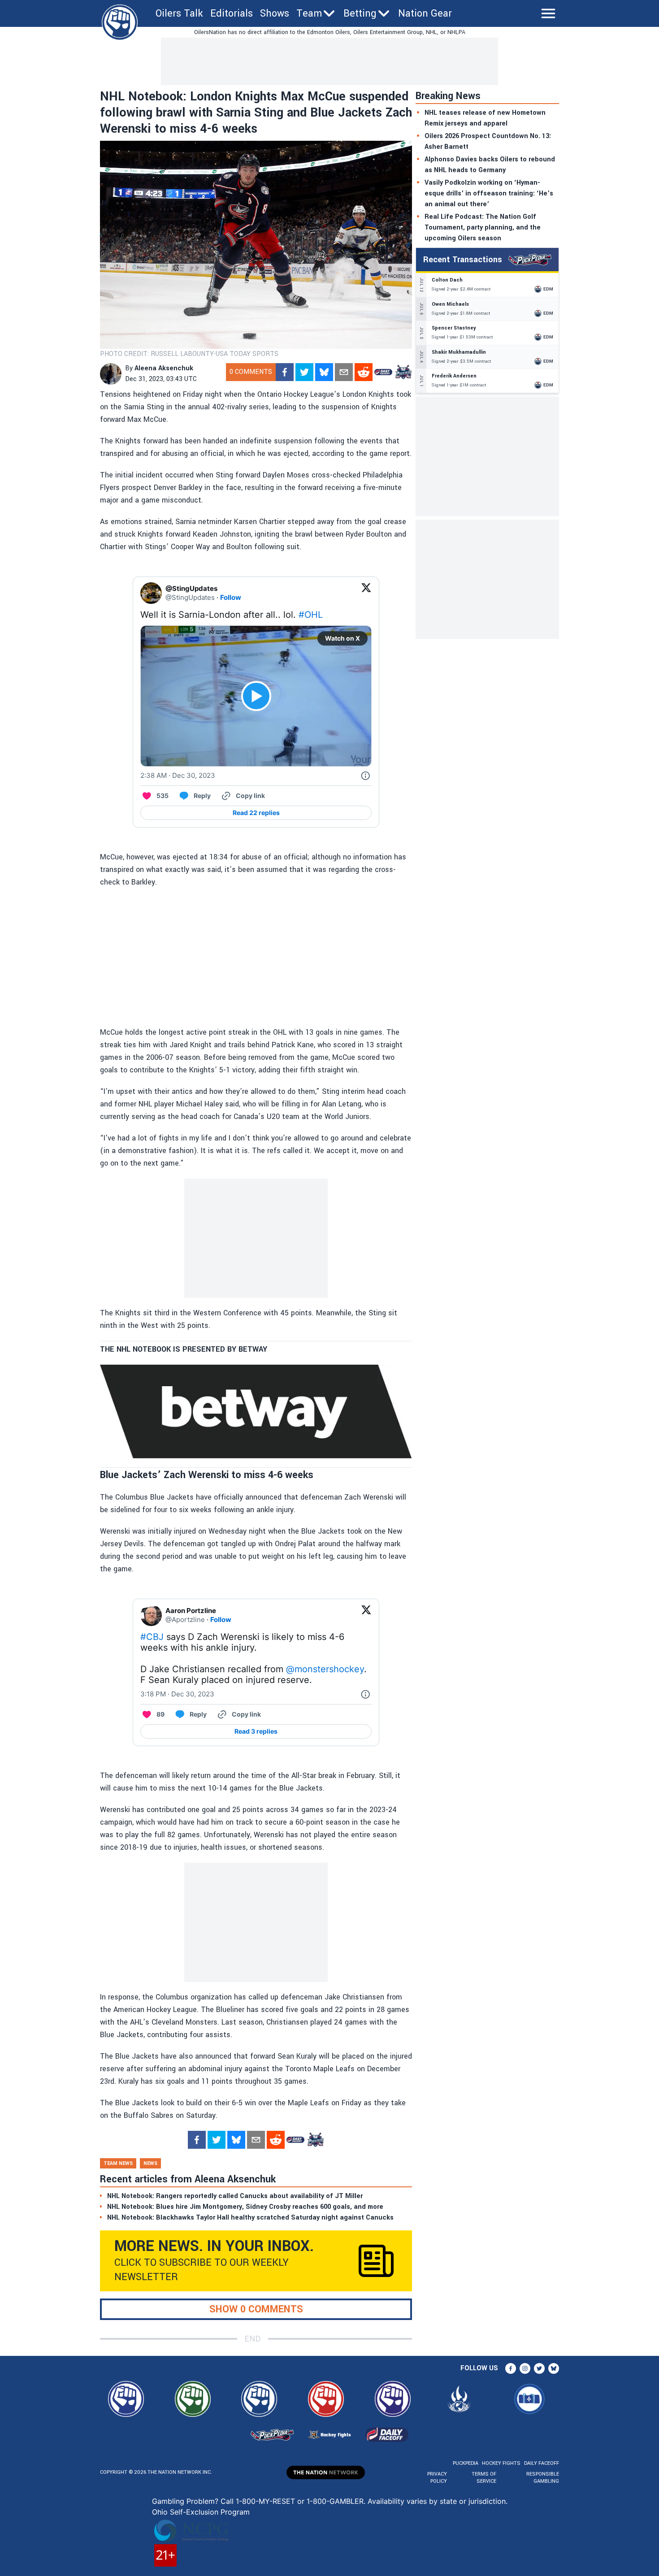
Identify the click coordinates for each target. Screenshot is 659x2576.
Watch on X (343, 638)
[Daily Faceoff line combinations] (383, 372)
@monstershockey (325, 1669)
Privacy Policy (437, 2478)
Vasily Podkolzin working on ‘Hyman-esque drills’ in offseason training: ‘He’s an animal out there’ (489, 193)
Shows (275, 13)
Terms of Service (484, 2478)
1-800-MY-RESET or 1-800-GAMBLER (300, 2501)
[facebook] (285, 372)
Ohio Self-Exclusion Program (201, 2512)
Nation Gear (425, 13)
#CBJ (152, 1637)
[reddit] (364, 372)
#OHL (311, 615)
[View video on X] (256, 696)
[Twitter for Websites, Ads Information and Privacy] (365, 776)
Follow (231, 597)
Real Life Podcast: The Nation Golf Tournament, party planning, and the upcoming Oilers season (483, 228)
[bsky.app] (324, 372)
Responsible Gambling (543, 2478)
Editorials (232, 13)
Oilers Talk (179, 13)
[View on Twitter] (366, 593)
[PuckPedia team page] (403, 372)
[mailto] (344, 372)
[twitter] (304, 372)
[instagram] (525, 2368)
